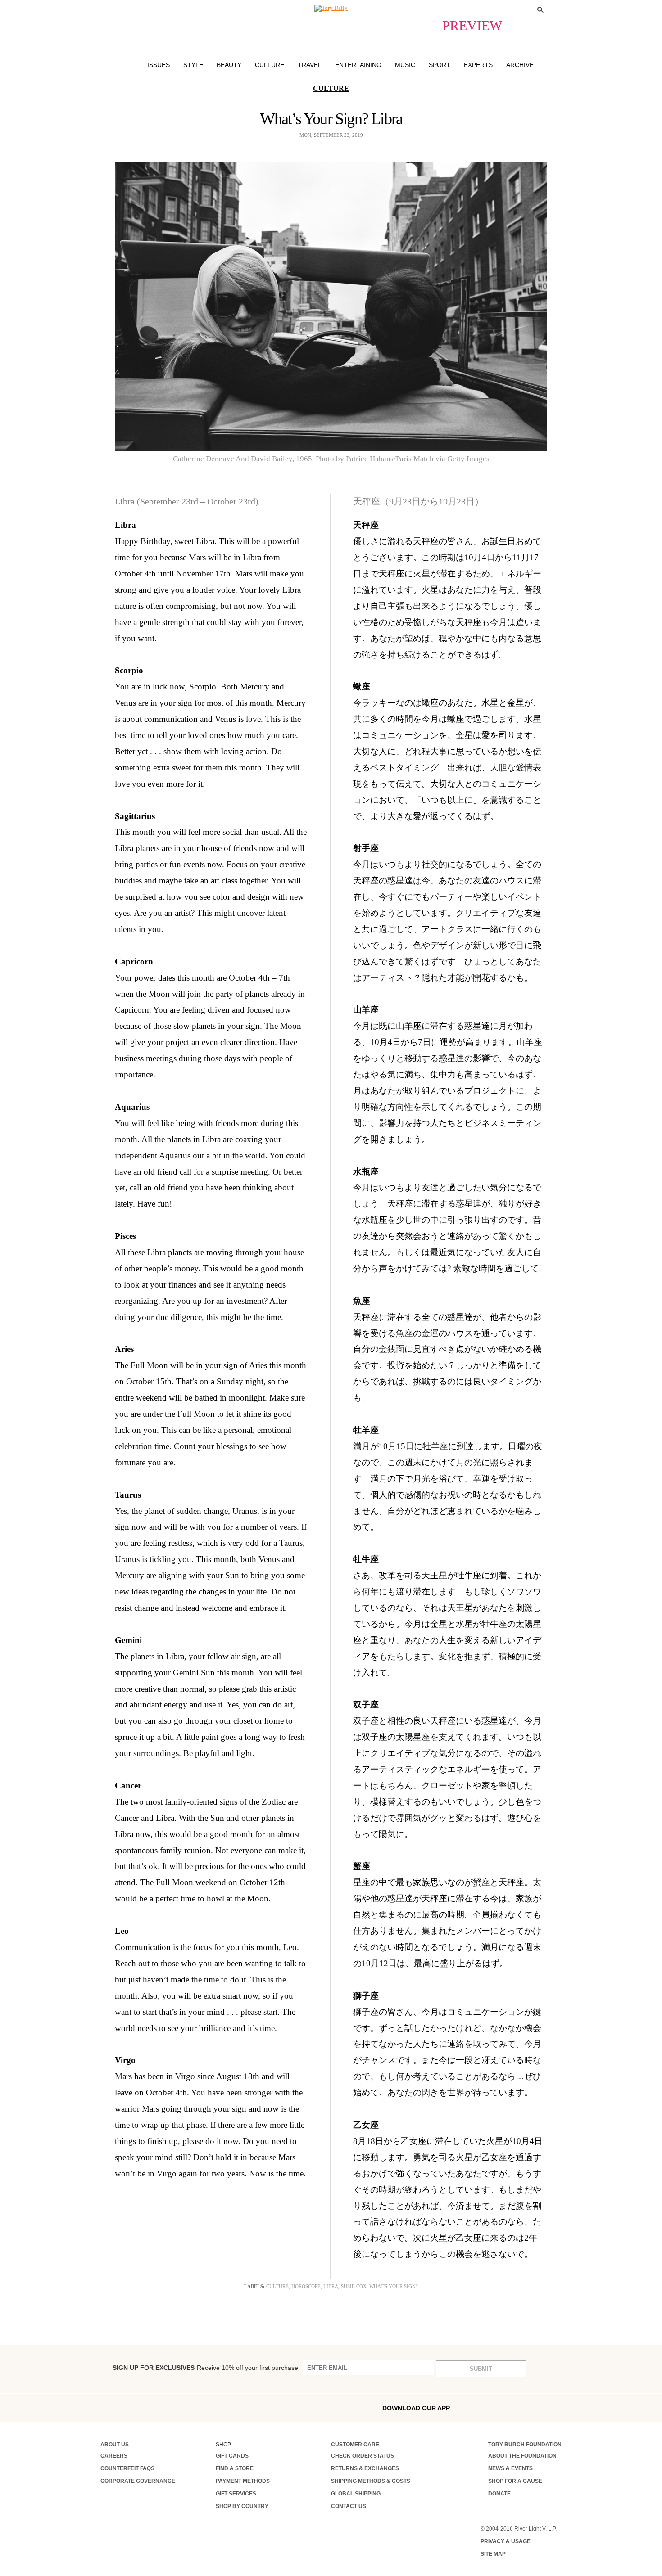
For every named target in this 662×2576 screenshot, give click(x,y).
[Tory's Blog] (240, 2410)
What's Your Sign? (394, 2286)
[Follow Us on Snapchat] (142, 2408)
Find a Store (235, 2468)
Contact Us (349, 2506)
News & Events (510, 2468)
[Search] (540, 10)
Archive (520, 65)
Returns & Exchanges (365, 2468)
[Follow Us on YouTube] (219, 2409)
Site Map (493, 2554)
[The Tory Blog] (331, 8)
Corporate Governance (138, 2481)
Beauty (229, 65)
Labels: (254, 2286)
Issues (159, 65)
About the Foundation (522, 2456)
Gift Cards (232, 2456)
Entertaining (358, 65)
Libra (331, 2286)
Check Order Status (363, 2456)
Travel (310, 65)
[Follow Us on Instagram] (122, 2407)
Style (193, 65)
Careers (114, 2456)
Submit (481, 2369)
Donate (499, 2494)
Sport (440, 65)
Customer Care (355, 2445)
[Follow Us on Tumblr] (161, 2407)
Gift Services (236, 2494)
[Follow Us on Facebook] (104, 2407)
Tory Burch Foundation (525, 2445)
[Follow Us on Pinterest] (199, 2407)
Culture (270, 65)
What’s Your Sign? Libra (331, 119)
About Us (115, 2445)
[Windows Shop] (555, 2408)
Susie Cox (354, 2286)
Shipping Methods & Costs (371, 2481)
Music (405, 65)
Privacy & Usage (506, 2541)
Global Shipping (356, 2494)
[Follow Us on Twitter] (180, 2407)
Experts (478, 65)
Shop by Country (242, 2506)
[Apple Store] (516, 2407)
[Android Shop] (535, 2408)
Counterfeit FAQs (127, 2468)
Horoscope (306, 2286)
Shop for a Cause (515, 2481)
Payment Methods (243, 2481)
